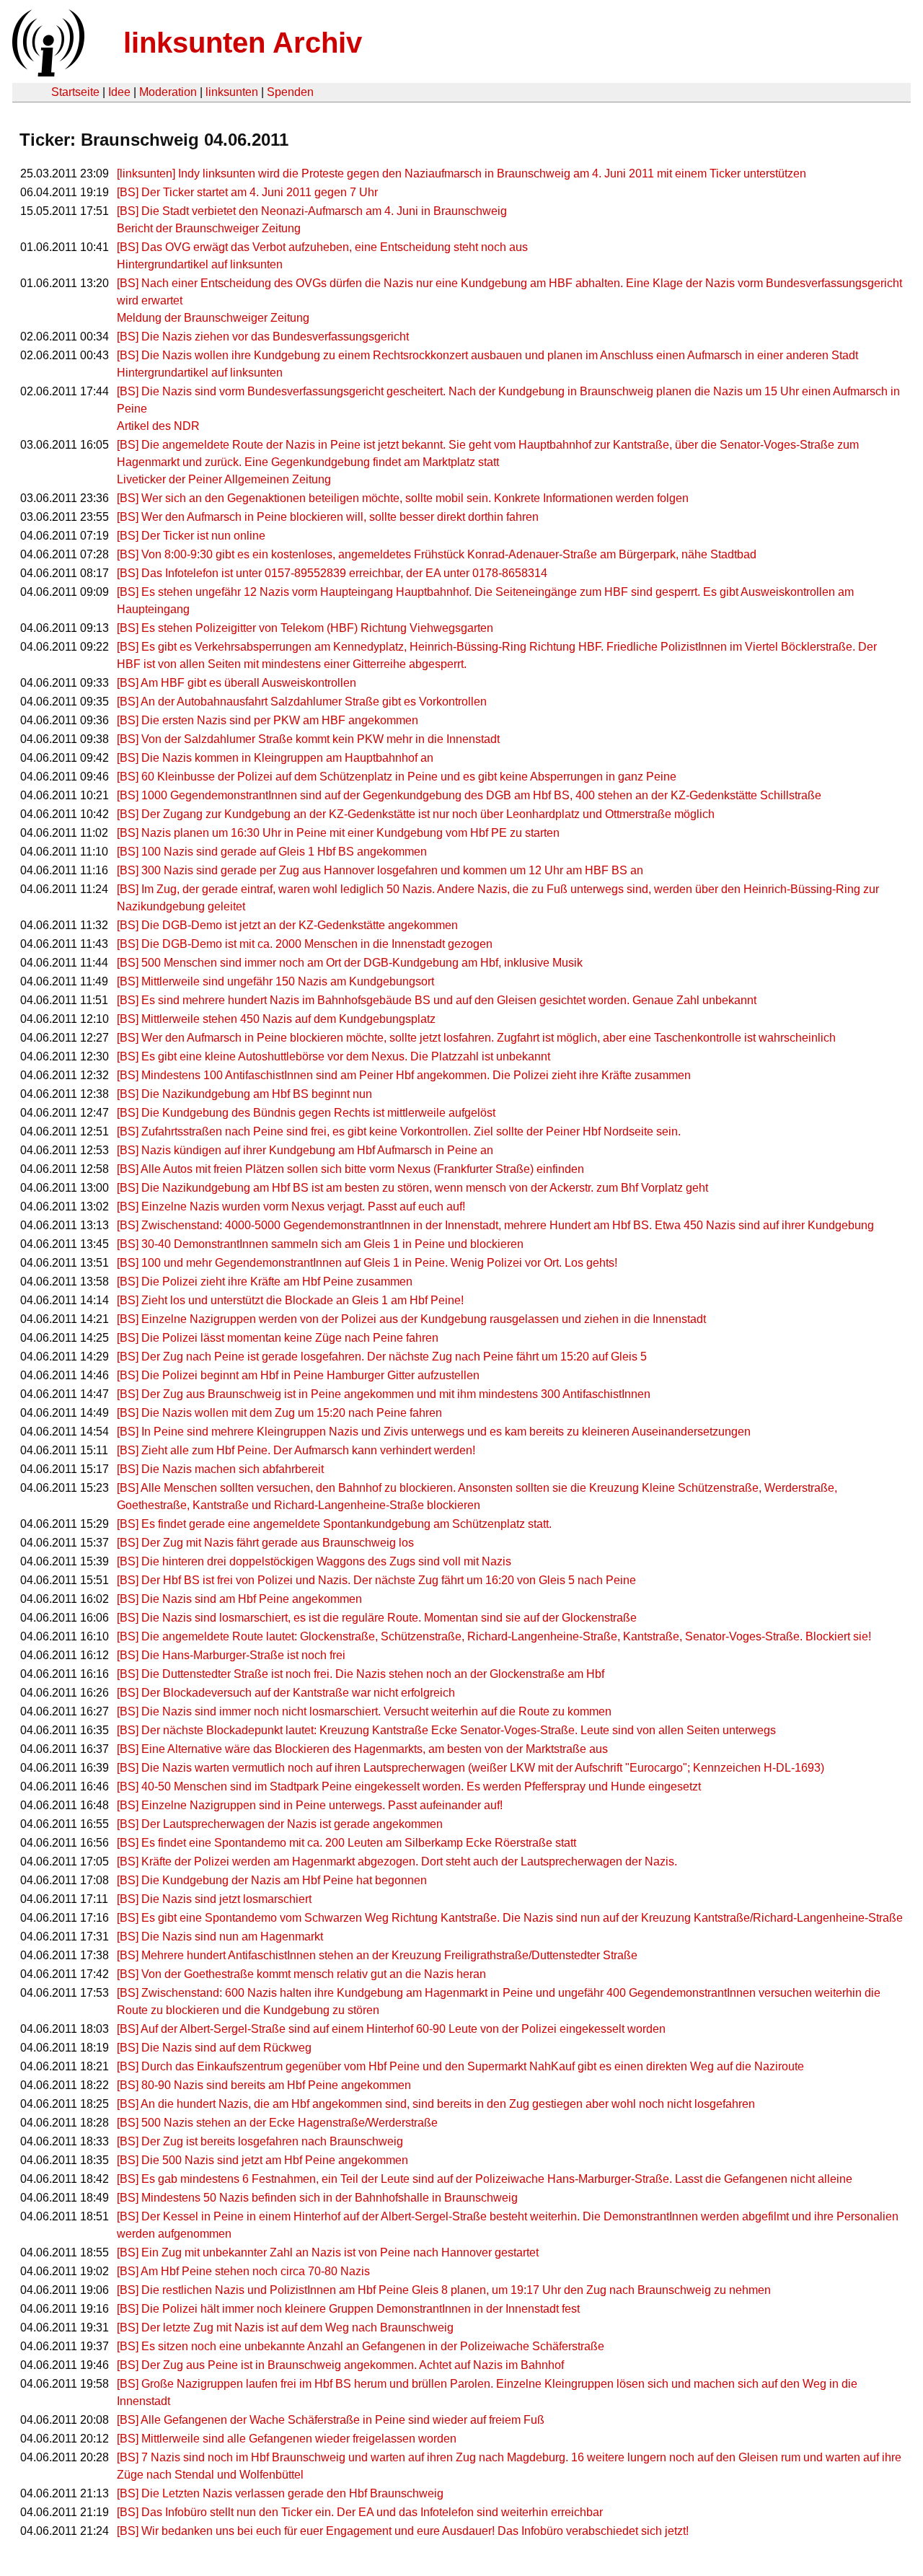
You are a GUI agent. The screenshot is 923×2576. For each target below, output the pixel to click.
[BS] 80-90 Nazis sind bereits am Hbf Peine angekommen (264, 2085)
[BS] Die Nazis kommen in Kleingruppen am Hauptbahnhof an (275, 758)
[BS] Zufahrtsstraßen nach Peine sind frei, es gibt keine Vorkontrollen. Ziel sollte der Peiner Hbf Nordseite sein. (399, 1131)
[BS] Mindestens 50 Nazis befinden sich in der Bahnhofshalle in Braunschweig (317, 2198)
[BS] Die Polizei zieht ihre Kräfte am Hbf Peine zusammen (265, 1282)
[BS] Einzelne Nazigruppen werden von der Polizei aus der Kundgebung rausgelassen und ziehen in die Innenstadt (411, 1319)
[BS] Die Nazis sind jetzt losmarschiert (214, 1899)
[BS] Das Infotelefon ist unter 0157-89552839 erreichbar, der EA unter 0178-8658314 (332, 573)
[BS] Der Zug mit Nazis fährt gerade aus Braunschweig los (265, 1543)
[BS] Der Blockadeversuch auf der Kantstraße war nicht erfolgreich (286, 1693)
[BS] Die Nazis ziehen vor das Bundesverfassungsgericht (263, 337)
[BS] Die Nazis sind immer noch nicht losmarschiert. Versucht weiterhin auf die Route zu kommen (364, 1711)
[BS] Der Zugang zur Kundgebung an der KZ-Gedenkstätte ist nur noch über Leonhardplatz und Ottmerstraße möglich (416, 814)
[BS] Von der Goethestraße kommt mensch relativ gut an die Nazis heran (301, 1974)
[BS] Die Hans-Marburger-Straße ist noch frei (231, 1655)
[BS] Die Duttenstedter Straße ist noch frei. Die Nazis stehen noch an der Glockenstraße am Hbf (361, 1674)
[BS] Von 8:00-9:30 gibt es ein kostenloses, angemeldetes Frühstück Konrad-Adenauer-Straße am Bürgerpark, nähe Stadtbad (437, 554)
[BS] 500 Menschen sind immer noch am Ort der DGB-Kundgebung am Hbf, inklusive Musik (350, 963)
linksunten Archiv (243, 43)
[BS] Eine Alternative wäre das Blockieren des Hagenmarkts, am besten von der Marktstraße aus (362, 1749)
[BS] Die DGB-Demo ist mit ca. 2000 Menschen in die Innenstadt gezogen (305, 944)
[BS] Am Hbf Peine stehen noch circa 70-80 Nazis (243, 2271)
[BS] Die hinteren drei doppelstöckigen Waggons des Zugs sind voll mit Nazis (314, 1561)
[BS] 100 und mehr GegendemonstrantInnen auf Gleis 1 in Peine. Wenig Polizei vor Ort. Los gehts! (367, 1263)
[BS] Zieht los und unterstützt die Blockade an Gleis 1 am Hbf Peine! (290, 1300)
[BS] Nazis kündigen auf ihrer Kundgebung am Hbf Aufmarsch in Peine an (305, 1150)
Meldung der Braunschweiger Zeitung (213, 318)
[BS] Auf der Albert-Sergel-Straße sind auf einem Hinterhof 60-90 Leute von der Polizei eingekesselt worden (391, 2029)
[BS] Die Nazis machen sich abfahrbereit (220, 1469)
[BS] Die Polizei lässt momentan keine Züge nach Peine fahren (278, 1338)
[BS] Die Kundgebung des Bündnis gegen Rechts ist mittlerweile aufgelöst (306, 1113)
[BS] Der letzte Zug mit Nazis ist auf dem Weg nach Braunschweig (285, 2327)
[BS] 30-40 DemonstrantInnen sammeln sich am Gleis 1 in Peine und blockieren (320, 1244)
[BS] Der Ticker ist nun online (191, 536)
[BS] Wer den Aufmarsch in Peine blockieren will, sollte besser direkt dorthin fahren (328, 517)
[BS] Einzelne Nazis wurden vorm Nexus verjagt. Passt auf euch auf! (291, 1206)
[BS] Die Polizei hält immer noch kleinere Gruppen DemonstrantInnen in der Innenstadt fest (348, 2309)
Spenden (290, 92)
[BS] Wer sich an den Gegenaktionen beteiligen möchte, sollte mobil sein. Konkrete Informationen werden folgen (403, 498)
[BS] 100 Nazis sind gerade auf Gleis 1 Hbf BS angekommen (272, 852)
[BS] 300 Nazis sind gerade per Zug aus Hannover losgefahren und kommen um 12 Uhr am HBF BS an (380, 870)
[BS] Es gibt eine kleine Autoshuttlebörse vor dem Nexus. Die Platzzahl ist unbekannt (334, 1056)
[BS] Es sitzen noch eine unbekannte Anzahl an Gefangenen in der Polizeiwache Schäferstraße (361, 2346)
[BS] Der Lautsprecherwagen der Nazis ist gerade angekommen (280, 1824)
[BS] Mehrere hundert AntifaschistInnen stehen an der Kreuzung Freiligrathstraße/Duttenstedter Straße (377, 1955)
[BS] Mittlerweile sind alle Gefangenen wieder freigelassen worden (287, 2439)
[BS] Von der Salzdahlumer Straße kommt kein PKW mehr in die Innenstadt (308, 739)
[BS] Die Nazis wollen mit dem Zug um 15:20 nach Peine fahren (279, 1413)
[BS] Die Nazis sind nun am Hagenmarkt (220, 1937)
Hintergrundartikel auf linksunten (200, 264)
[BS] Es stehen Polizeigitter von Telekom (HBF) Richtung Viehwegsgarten (305, 628)
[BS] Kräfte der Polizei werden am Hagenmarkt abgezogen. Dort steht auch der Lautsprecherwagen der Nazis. (397, 1861)
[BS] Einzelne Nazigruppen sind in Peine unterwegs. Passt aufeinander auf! (310, 1805)
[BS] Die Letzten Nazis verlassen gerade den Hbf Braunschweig (280, 2493)
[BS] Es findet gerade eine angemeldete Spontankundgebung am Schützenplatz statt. (334, 1524)
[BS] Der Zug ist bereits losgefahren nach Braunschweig (260, 2141)
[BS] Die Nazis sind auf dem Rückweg (214, 2048)
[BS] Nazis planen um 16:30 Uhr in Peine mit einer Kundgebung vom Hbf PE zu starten (338, 833)
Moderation (168, 92)
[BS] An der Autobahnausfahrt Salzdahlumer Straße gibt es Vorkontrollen (302, 702)
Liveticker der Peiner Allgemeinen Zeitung (224, 479)
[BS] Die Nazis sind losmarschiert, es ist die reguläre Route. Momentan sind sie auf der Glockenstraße (377, 1618)
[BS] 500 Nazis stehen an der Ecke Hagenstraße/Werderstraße (277, 2123)
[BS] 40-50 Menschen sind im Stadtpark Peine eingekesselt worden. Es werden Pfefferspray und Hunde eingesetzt (409, 1786)
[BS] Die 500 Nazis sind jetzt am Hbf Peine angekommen (262, 2160)
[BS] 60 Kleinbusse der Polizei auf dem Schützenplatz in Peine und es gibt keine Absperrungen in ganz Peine (397, 777)
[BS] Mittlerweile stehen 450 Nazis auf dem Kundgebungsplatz (276, 1019)
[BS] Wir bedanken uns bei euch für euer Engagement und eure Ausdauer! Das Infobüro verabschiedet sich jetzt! (403, 2531)
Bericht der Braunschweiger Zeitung (209, 228)
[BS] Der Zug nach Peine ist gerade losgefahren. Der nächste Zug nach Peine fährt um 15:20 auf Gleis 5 (382, 1357)
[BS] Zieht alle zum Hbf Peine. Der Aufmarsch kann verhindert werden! (296, 1450)
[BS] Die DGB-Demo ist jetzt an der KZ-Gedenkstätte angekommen (287, 925)
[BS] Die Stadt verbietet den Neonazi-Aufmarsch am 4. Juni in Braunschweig (312, 211)
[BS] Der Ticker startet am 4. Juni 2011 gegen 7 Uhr (247, 192)
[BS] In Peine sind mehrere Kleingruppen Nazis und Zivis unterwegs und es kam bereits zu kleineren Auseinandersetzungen (434, 1432)
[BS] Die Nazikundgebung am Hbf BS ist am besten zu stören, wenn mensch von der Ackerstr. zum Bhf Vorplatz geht (412, 1188)
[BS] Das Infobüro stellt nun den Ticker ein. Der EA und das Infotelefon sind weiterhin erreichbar (360, 2512)
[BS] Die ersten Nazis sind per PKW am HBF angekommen (268, 720)
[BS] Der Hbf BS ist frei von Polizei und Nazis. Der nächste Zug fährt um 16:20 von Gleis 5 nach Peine (376, 1580)
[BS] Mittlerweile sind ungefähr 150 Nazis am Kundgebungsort (275, 981)
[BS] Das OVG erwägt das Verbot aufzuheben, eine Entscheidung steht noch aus (322, 247)
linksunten (232, 92)
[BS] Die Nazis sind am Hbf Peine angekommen (239, 1599)
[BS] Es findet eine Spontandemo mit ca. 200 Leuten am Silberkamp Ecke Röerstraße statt (346, 1843)
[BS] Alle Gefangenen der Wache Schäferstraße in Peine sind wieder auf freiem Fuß (331, 2420)
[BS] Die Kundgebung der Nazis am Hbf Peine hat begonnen (272, 1880)
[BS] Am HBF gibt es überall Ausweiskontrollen (237, 683)
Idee (119, 92)
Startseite (75, 92)
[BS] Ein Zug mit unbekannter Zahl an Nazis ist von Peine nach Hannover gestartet (328, 2252)
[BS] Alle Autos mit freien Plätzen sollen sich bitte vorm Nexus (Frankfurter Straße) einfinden (350, 1169)
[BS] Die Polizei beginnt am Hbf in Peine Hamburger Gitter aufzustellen (298, 1375)
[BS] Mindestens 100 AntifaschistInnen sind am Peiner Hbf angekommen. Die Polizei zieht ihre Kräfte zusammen (404, 1075)
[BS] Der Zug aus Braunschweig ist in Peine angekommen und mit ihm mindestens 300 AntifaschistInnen (384, 1394)
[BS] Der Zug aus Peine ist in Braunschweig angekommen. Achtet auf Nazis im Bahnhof (340, 2365)
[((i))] (47, 72)
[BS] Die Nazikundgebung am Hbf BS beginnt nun (244, 1094)
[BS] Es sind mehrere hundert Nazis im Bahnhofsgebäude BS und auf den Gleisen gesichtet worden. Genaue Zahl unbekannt (437, 1000)
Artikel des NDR (158, 426)
